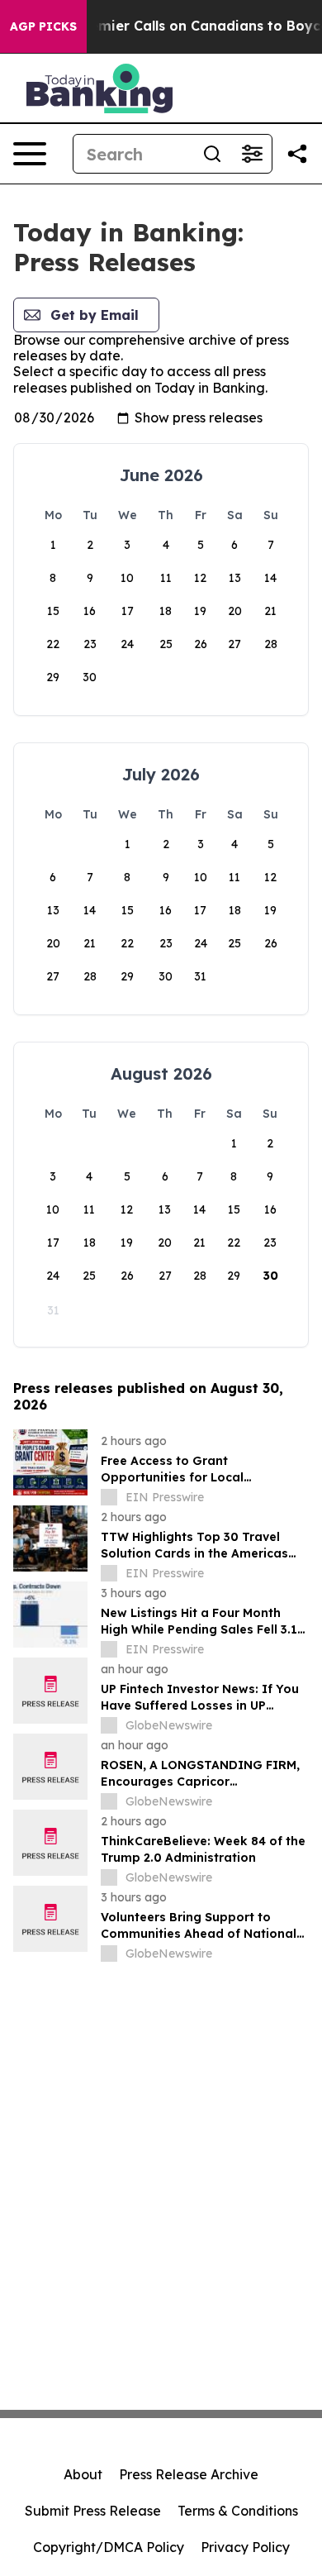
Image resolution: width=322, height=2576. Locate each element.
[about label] (109, 1497)
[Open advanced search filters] (252, 154)
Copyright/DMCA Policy (109, 2547)
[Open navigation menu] (30, 154)
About (83, 2474)
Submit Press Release (93, 2511)
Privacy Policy (245, 2547)
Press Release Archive (189, 2474)
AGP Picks (43, 26)
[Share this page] (297, 154)
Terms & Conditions (238, 2511)
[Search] (212, 154)
